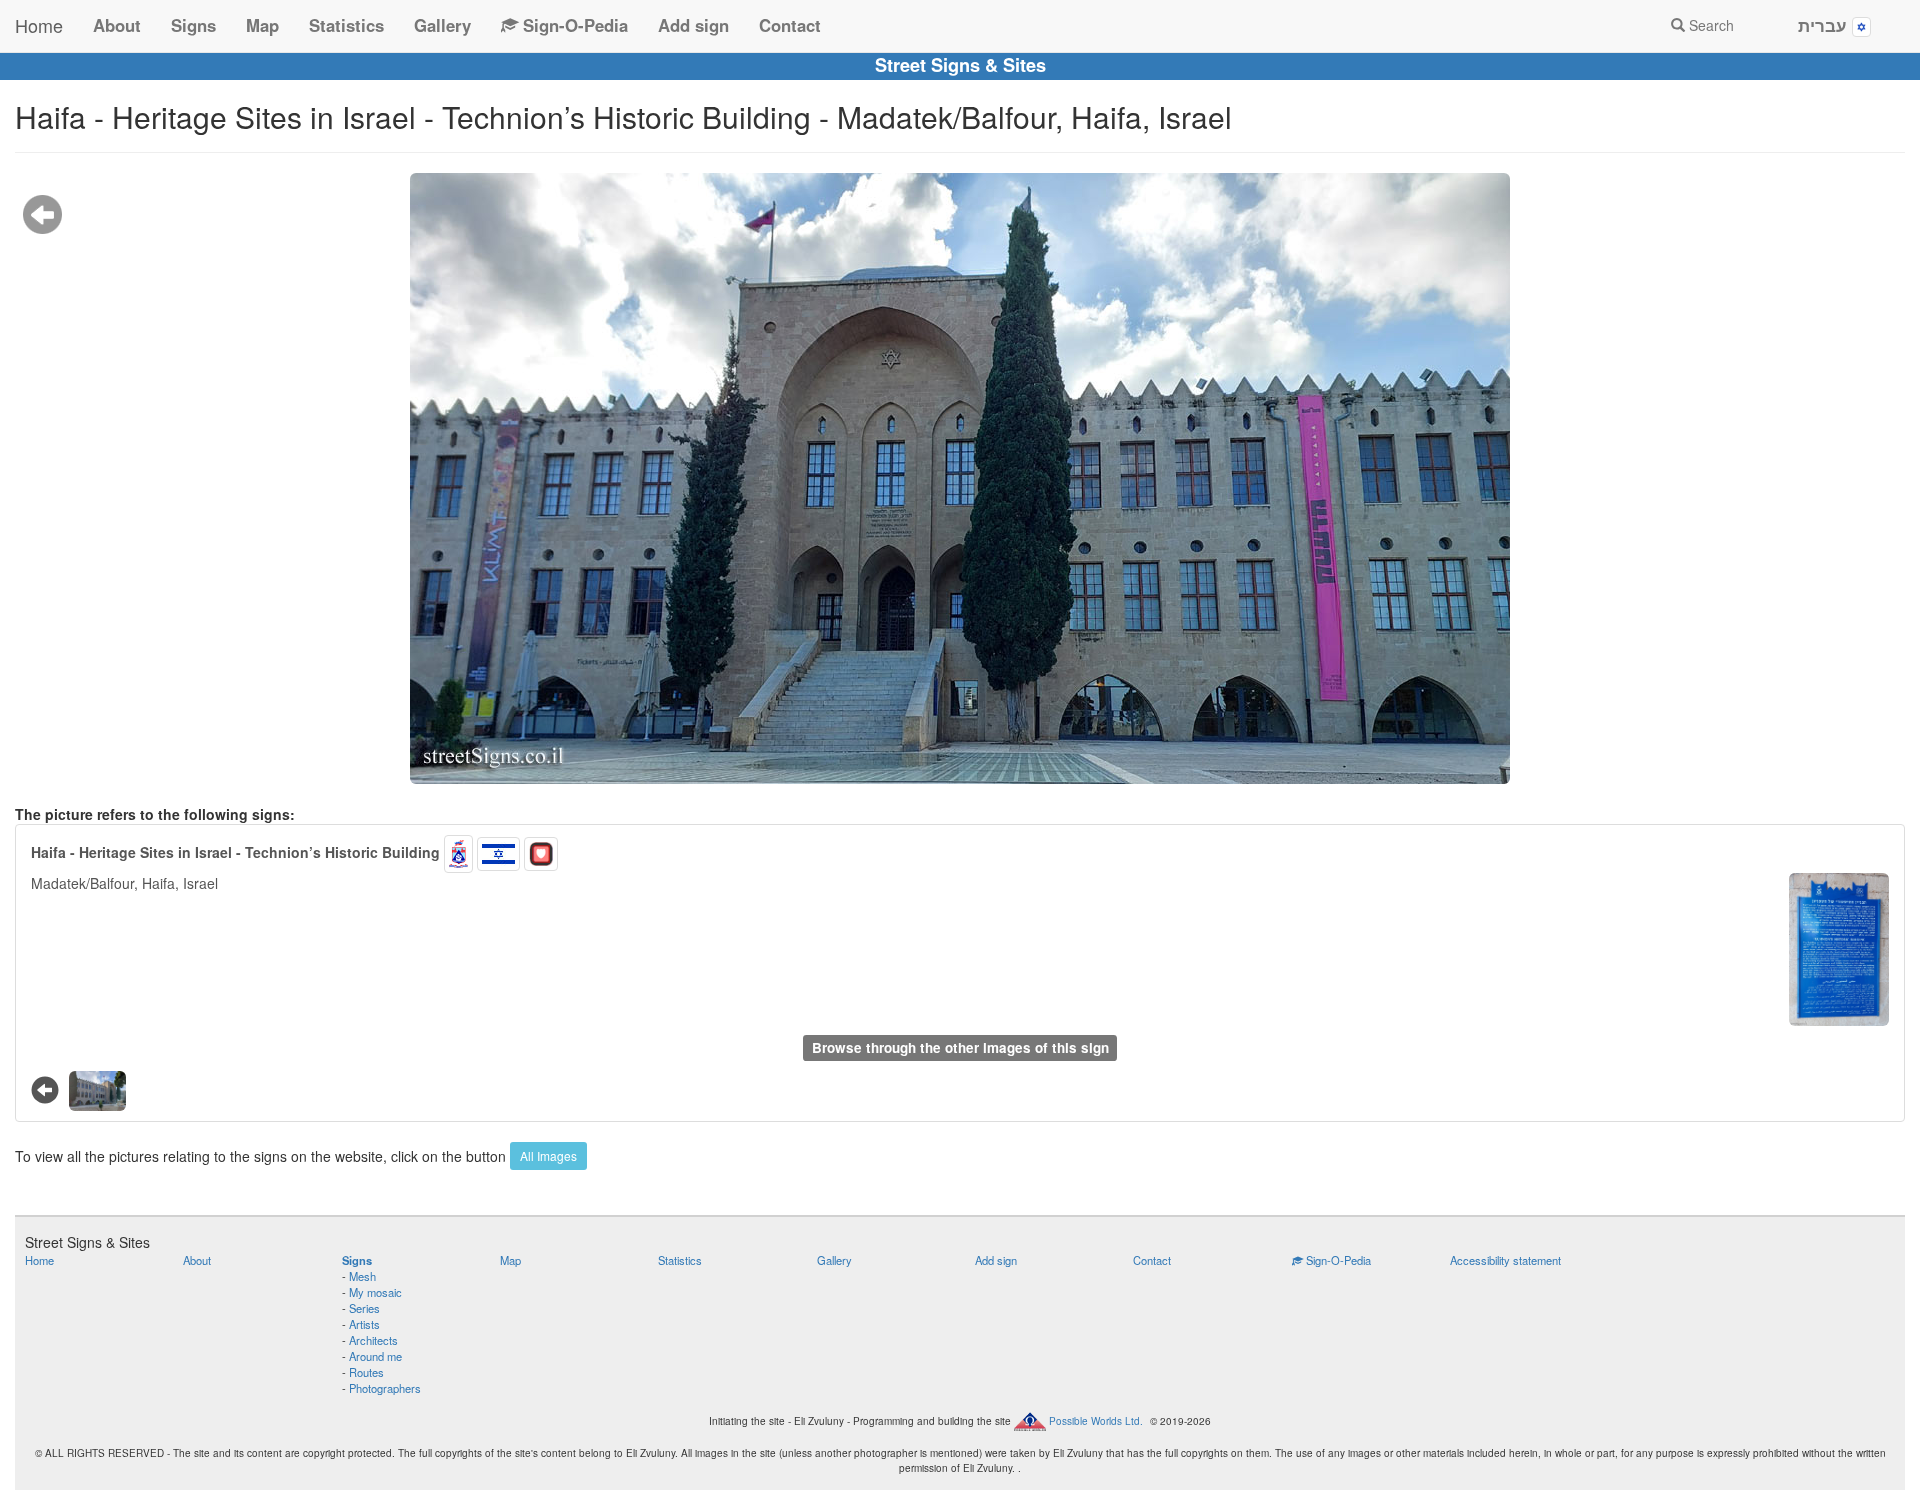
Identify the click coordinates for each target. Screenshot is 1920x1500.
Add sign (693, 25)
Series (364, 1308)
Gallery (442, 25)
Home (39, 25)
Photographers (385, 1388)
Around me (375, 1356)
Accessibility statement (1505, 1260)
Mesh (362, 1276)
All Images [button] (548, 1155)
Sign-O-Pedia (573, 25)
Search (1709, 25)
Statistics (346, 25)
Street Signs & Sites (960, 65)
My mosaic (375, 1292)
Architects (373, 1340)
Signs (193, 25)
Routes (366, 1372)
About (117, 25)
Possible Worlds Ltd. (1096, 1421)
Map (262, 25)
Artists (364, 1324)
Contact (790, 25)
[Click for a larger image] (960, 478)
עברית (1825, 25)
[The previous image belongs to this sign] (42, 214)
